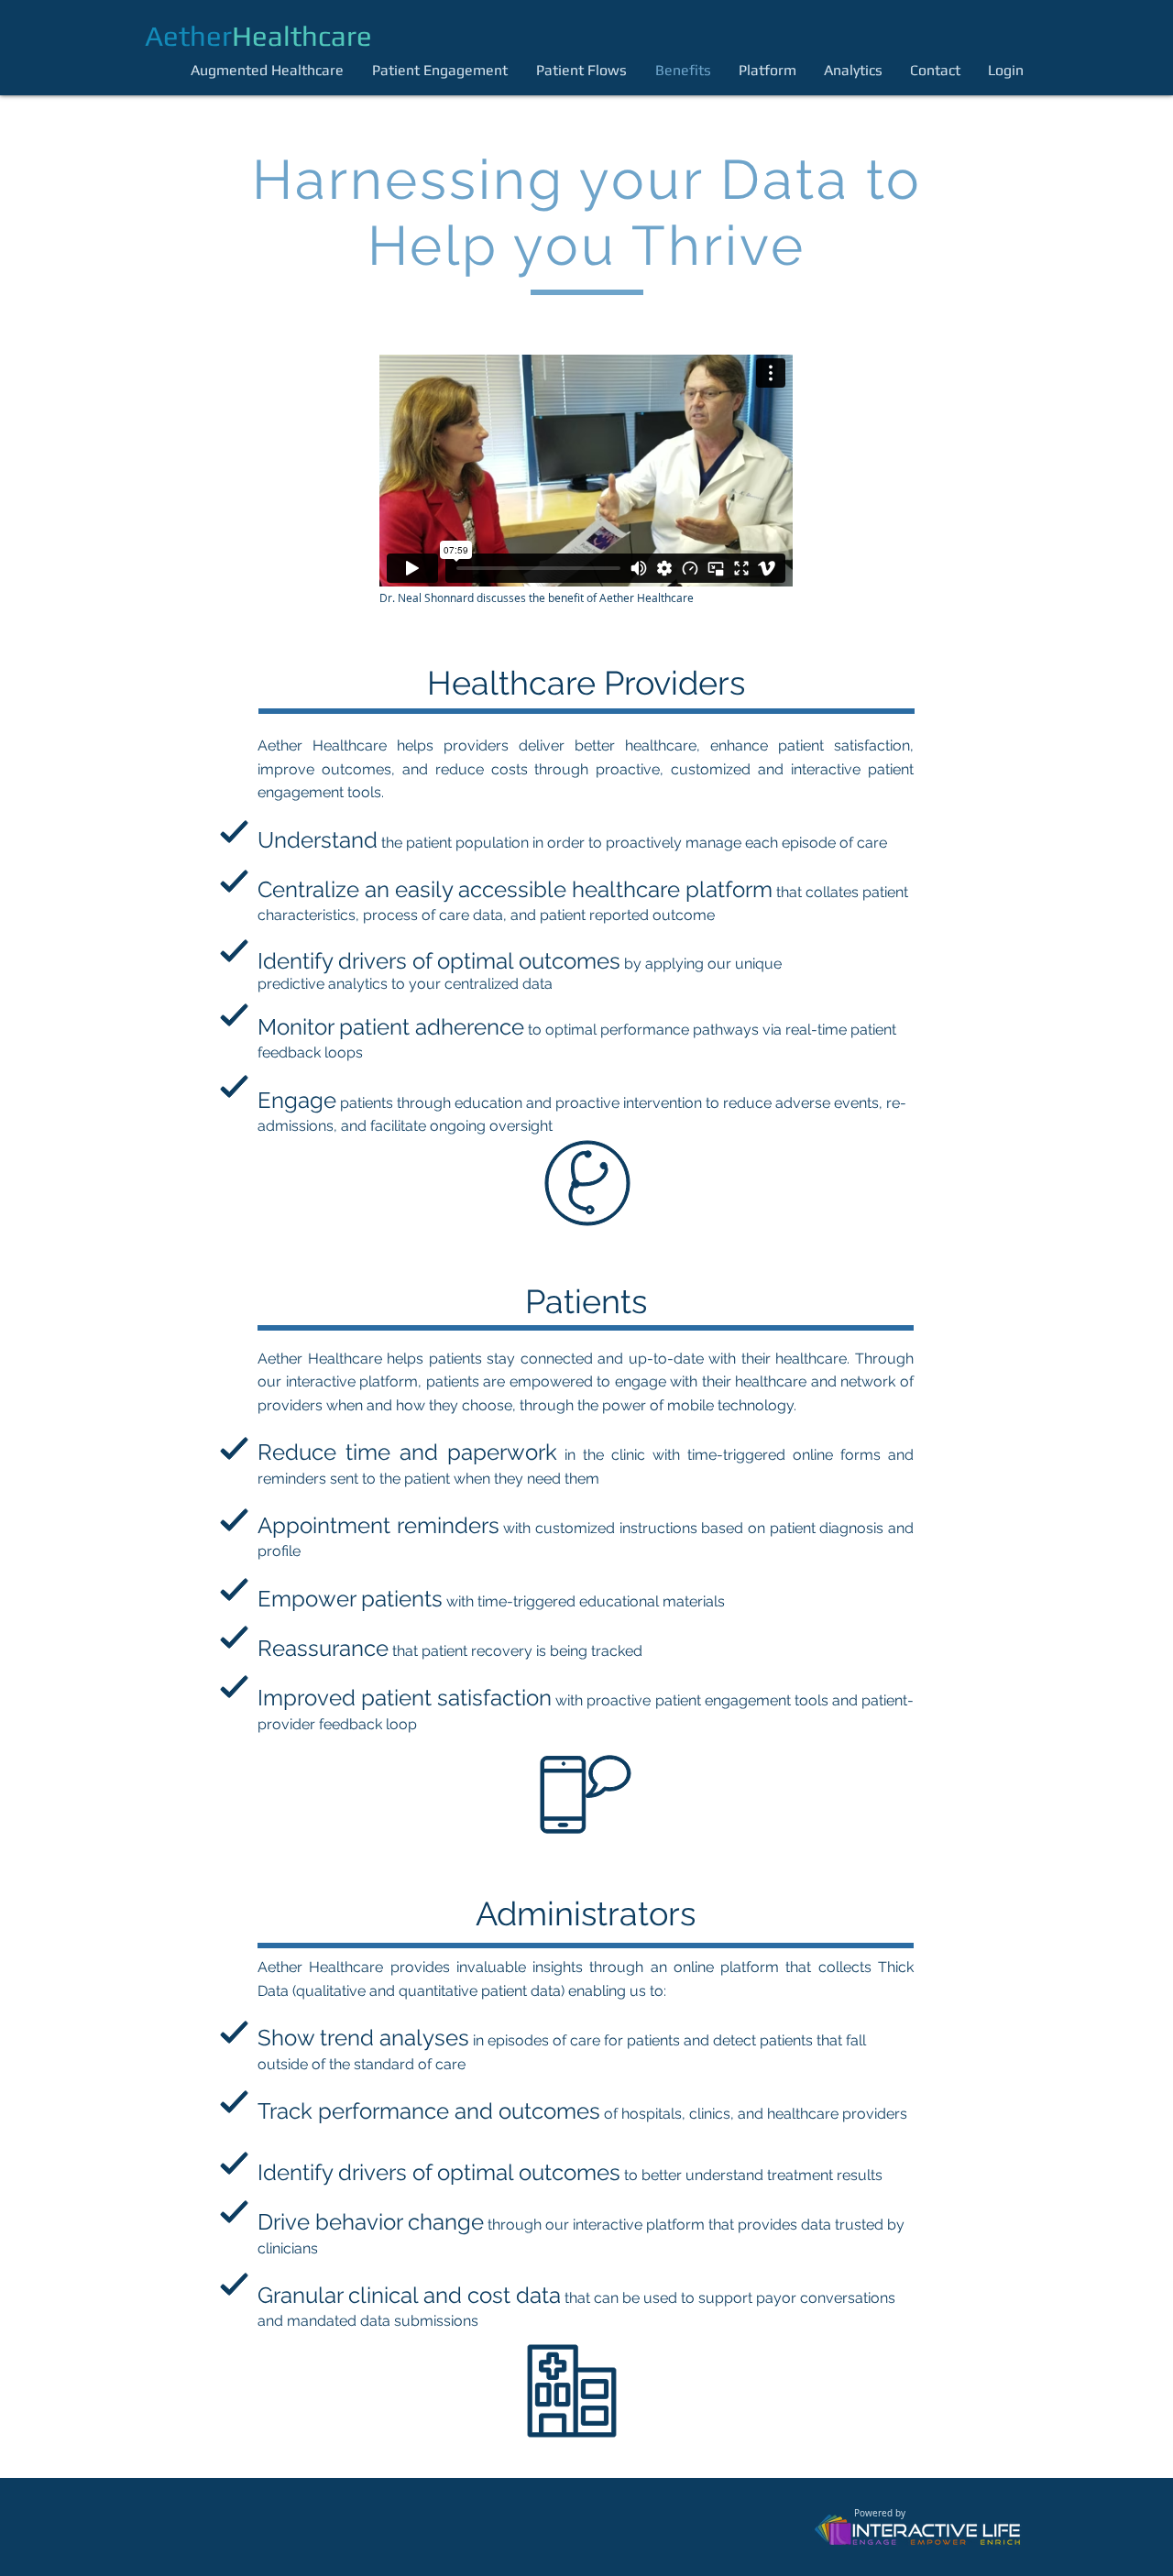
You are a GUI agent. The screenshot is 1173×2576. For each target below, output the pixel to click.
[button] (1010, 70)
